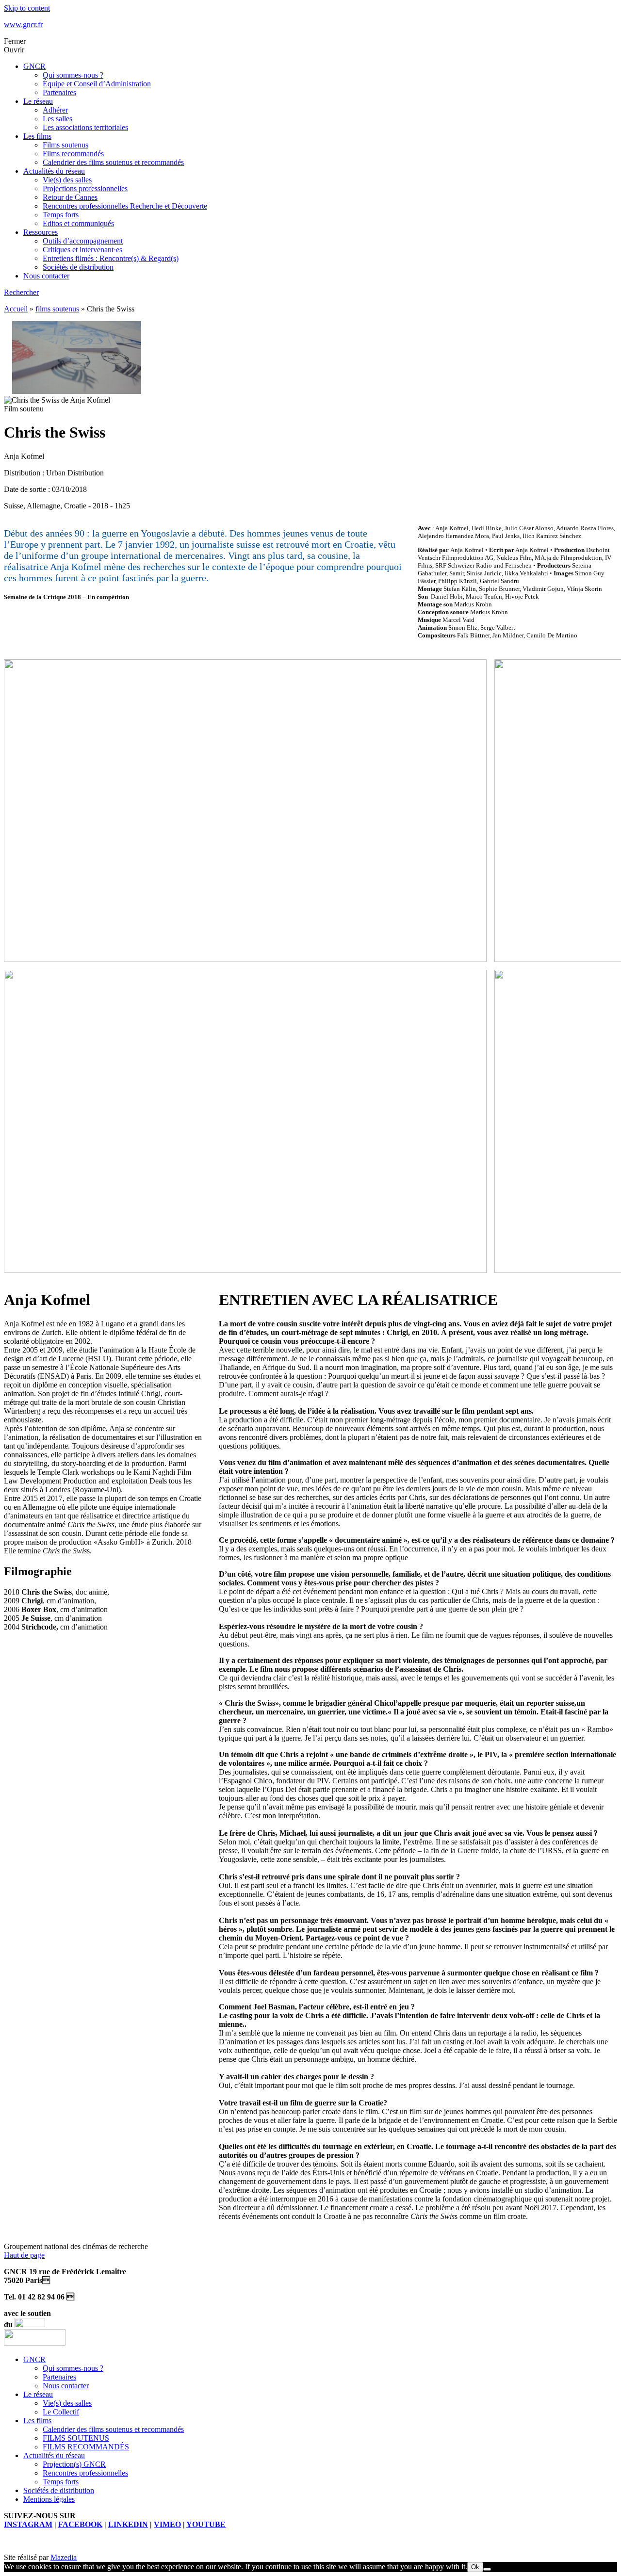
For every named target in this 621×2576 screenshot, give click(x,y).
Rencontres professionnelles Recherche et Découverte (125, 206)
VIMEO (167, 2524)
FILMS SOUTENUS (76, 2438)
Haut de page (24, 2255)
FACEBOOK (80, 2524)
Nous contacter (46, 276)
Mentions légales (49, 2499)
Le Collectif (61, 2412)
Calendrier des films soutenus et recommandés (113, 162)
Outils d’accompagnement (83, 241)
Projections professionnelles (85, 188)
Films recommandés (73, 154)
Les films (37, 136)
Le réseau (38, 101)
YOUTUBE (206, 2524)
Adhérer (55, 110)
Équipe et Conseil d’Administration (97, 84)
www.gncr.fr (23, 24)
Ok (475, 2567)
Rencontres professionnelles (85, 2473)
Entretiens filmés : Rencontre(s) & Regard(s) (111, 258)
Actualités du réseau (54, 171)
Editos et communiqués (78, 223)
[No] (487, 2569)
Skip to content (27, 8)
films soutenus (57, 309)
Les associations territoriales (85, 127)
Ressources (41, 232)
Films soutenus (65, 145)
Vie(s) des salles (67, 180)
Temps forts (61, 215)
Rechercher (21, 292)
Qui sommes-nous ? (73, 75)
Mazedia (64, 2557)
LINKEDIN (128, 2524)
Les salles (57, 119)
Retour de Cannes (70, 197)
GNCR (34, 66)
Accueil (16, 309)
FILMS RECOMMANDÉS (86, 2447)
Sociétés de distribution (78, 267)
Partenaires (59, 92)
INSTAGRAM (28, 2524)
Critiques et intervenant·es (82, 250)
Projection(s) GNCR (74, 2464)
